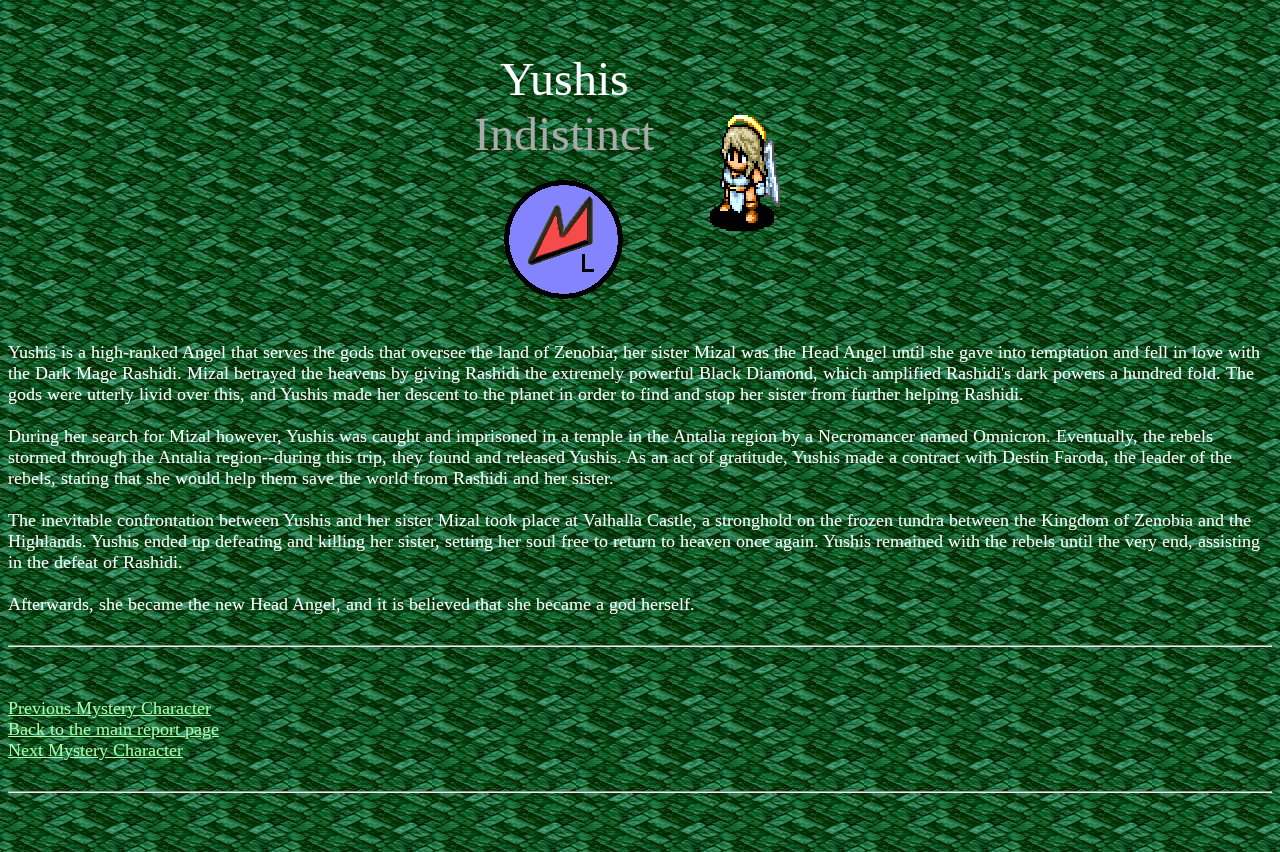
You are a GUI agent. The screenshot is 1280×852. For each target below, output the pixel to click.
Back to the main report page (113, 729)
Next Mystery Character (95, 750)
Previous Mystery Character (109, 708)
